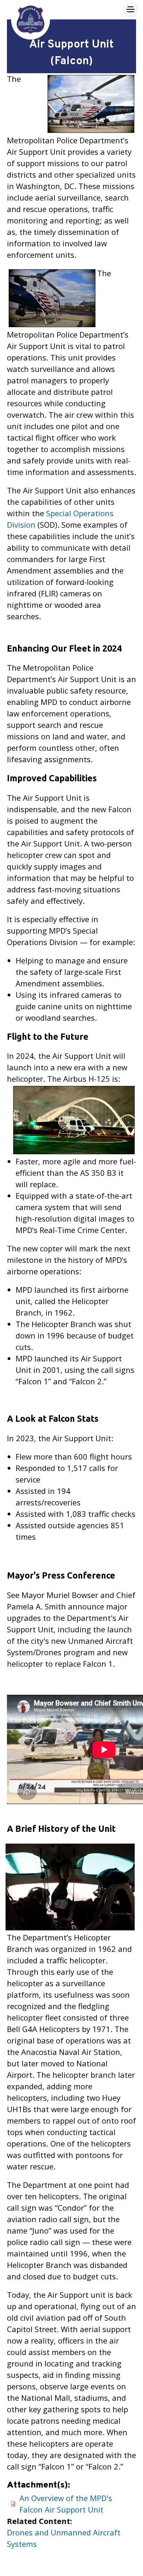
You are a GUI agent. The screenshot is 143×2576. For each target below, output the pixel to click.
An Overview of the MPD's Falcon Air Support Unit (66, 2504)
